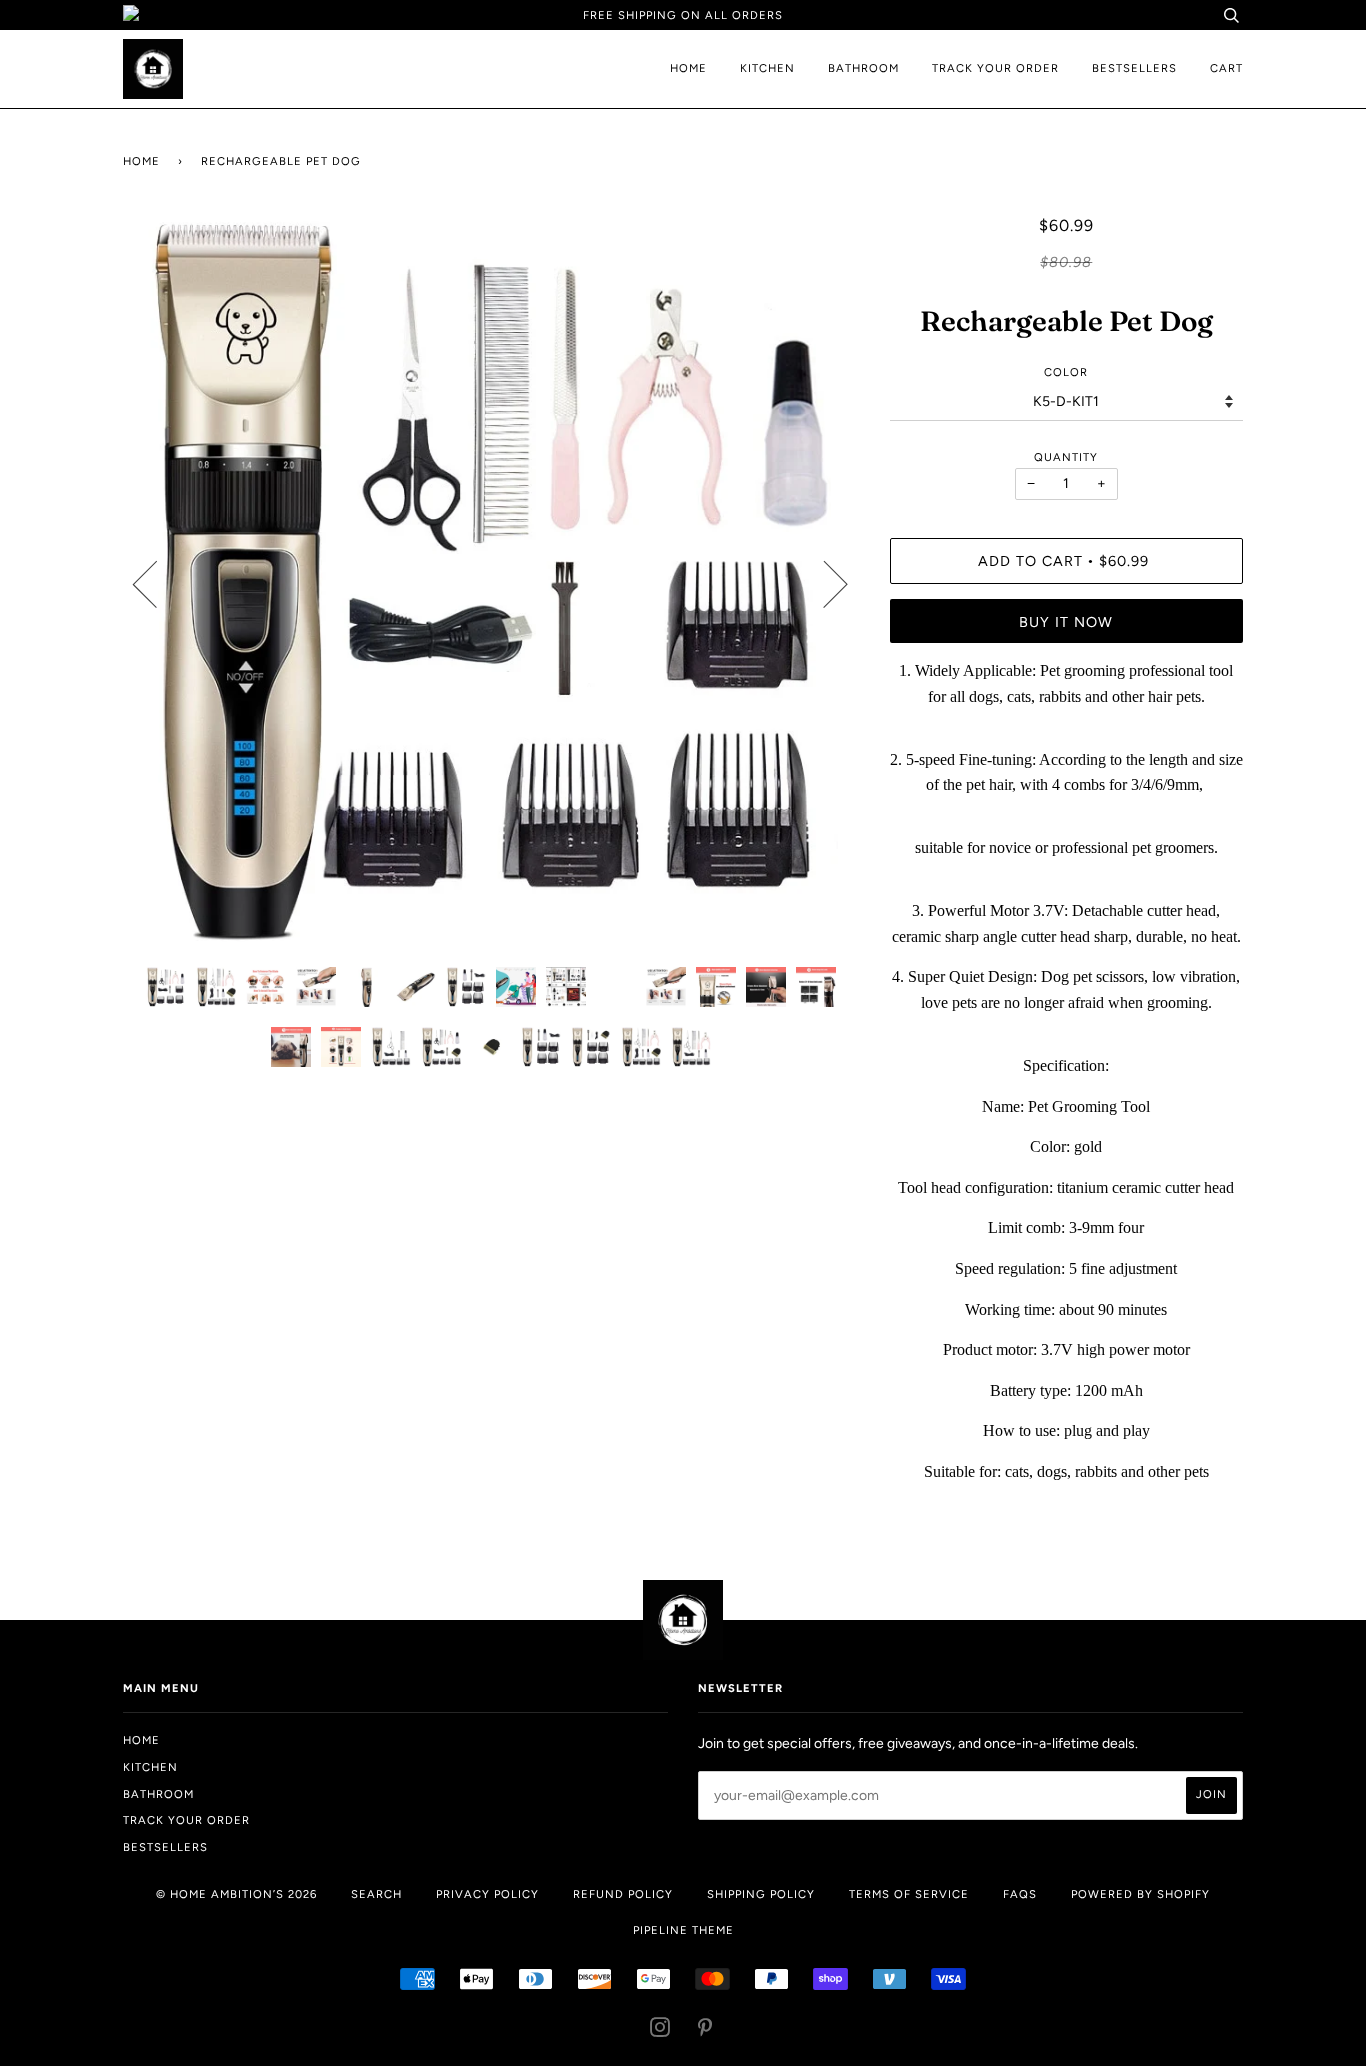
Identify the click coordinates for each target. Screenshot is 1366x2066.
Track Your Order (995, 68)
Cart (1226, 68)
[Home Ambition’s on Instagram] (660, 2031)
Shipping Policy (761, 1894)
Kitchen (767, 68)
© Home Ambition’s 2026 (236, 1894)
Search (376, 1894)
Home (688, 68)
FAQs (1020, 1894)
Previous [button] (157, 583)
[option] (491, 583)
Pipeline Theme (683, 1930)
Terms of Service (909, 1894)
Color (1066, 372)
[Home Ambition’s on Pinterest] (705, 2031)
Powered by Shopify (1140, 1894)
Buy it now (1066, 622)
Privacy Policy (487, 1894)
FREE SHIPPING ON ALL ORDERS (683, 15)
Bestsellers (1134, 68)
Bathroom (863, 68)
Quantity (1066, 457)
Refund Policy (623, 1894)
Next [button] (823, 583)
